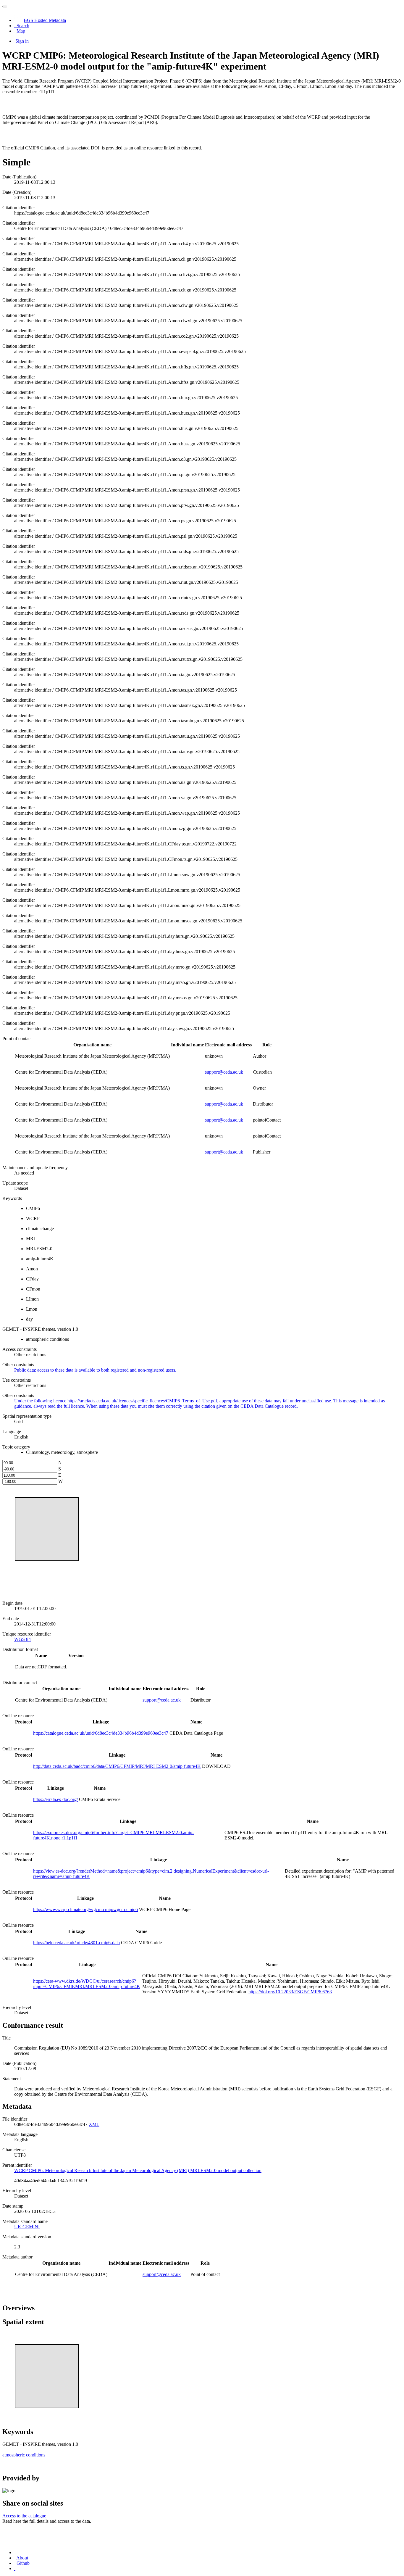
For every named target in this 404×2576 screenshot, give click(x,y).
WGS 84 (22, 1639)
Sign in (22, 41)
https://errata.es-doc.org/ (55, 1799)
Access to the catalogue (24, 2516)
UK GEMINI (27, 2227)
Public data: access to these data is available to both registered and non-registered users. (95, 1370)
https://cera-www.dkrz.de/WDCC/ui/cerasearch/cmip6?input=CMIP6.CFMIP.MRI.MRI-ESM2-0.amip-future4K (87, 1984)
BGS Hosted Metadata (45, 20)
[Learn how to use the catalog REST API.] (15, 2568)
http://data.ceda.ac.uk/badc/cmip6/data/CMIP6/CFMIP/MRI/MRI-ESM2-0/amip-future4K (117, 1766)
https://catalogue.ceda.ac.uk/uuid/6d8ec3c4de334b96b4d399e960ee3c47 (101, 1733)
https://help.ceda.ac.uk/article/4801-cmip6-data (76, 1943)
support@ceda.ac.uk (224, 1072)
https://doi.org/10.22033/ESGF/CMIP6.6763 (290, 1992)
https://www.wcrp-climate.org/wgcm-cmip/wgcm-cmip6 (85, 1909)
